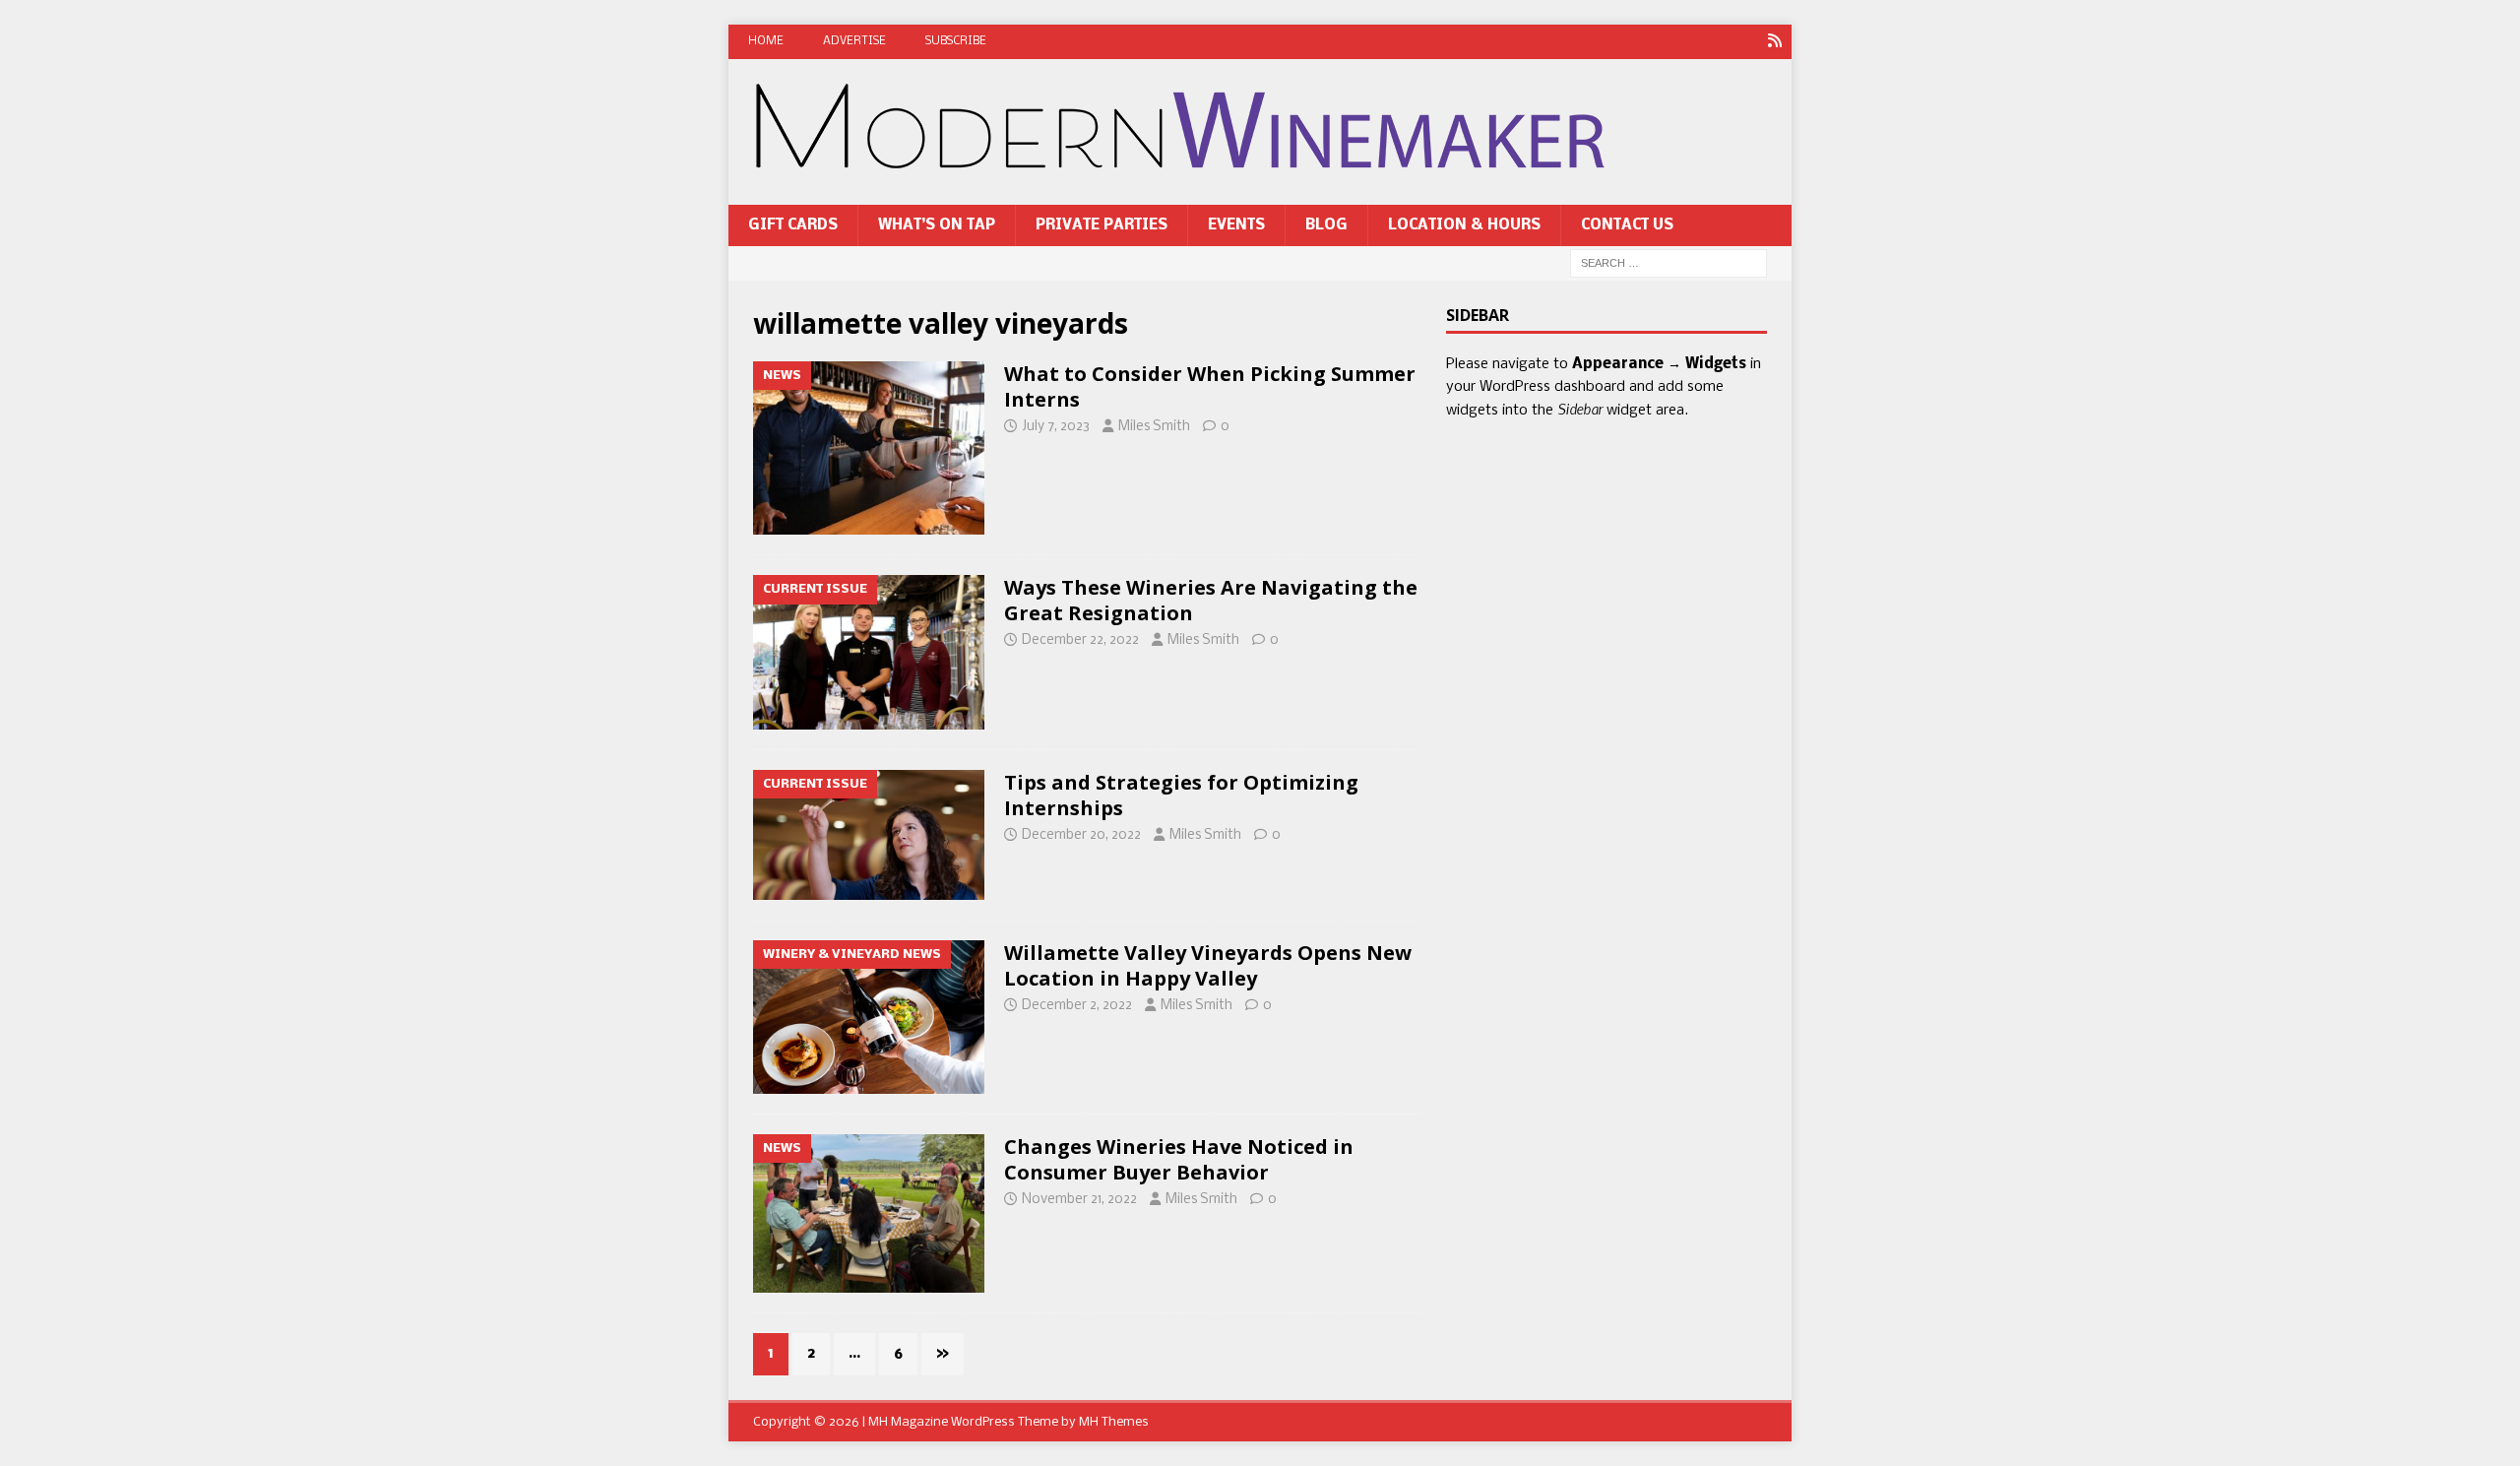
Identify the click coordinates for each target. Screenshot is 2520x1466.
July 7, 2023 (1056, 427)
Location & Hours (1464, 225)
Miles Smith (1154, 427)
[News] (1774, 42)
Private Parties (1102, 225)
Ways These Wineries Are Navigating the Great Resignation (1211, 600)
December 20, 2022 (1081, 835)
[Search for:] (1669, 264)
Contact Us (1627, 225)
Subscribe (956, 41)
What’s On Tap (937, 225)
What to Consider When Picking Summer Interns (1210, 386)
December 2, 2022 (1077, 1006)
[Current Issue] (869, 652)
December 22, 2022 (1080, 640)
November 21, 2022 (1079, 1200)
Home (766, 41)
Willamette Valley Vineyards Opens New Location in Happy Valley (1208, 965)
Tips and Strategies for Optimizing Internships (1181, 795)
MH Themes (1114, 1422)
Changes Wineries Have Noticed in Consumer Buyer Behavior (1179, 1159)
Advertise (854, 41)
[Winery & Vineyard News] (869, 1018)
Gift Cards (793, 225)
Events (1236, 225)
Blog (1326, 225)
